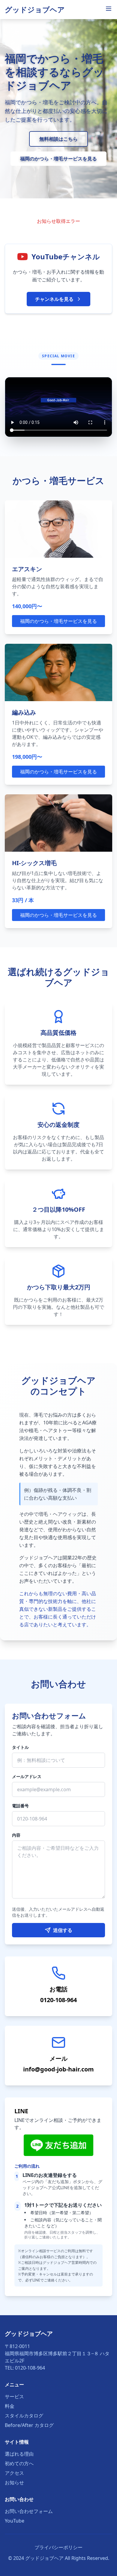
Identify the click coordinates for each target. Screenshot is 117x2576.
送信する (63, 1930)
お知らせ (14, 2482)
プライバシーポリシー (58, 2547)
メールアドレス (27, 1776)
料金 (10, 2406)
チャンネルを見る (54, 299)
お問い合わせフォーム (29, 2511)
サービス (14, 2396)
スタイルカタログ (24, 2416)
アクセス (14, 2473)
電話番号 (20, 1806)
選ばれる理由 (19, 2454)
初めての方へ (19, 2463)
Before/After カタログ (29, 2425)
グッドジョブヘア (35, 9)
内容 (16, 1835)
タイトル (20, 1747)
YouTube (15, 2521)
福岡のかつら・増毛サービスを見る (58, 159)
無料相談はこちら (58, 139)
